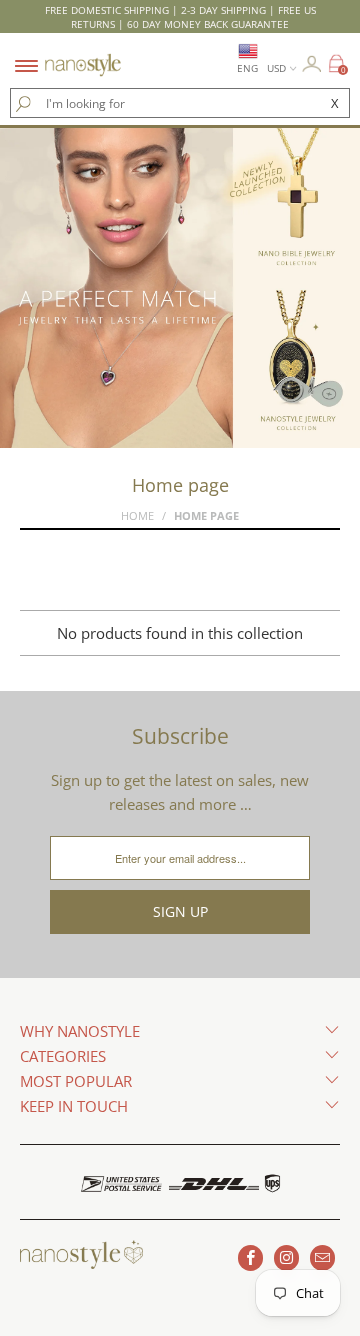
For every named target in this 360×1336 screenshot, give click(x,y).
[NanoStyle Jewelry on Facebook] (250, 1258)
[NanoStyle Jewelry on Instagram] (286, 1258)
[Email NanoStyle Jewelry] (322, 1258)
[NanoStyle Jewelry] (83, 53)
